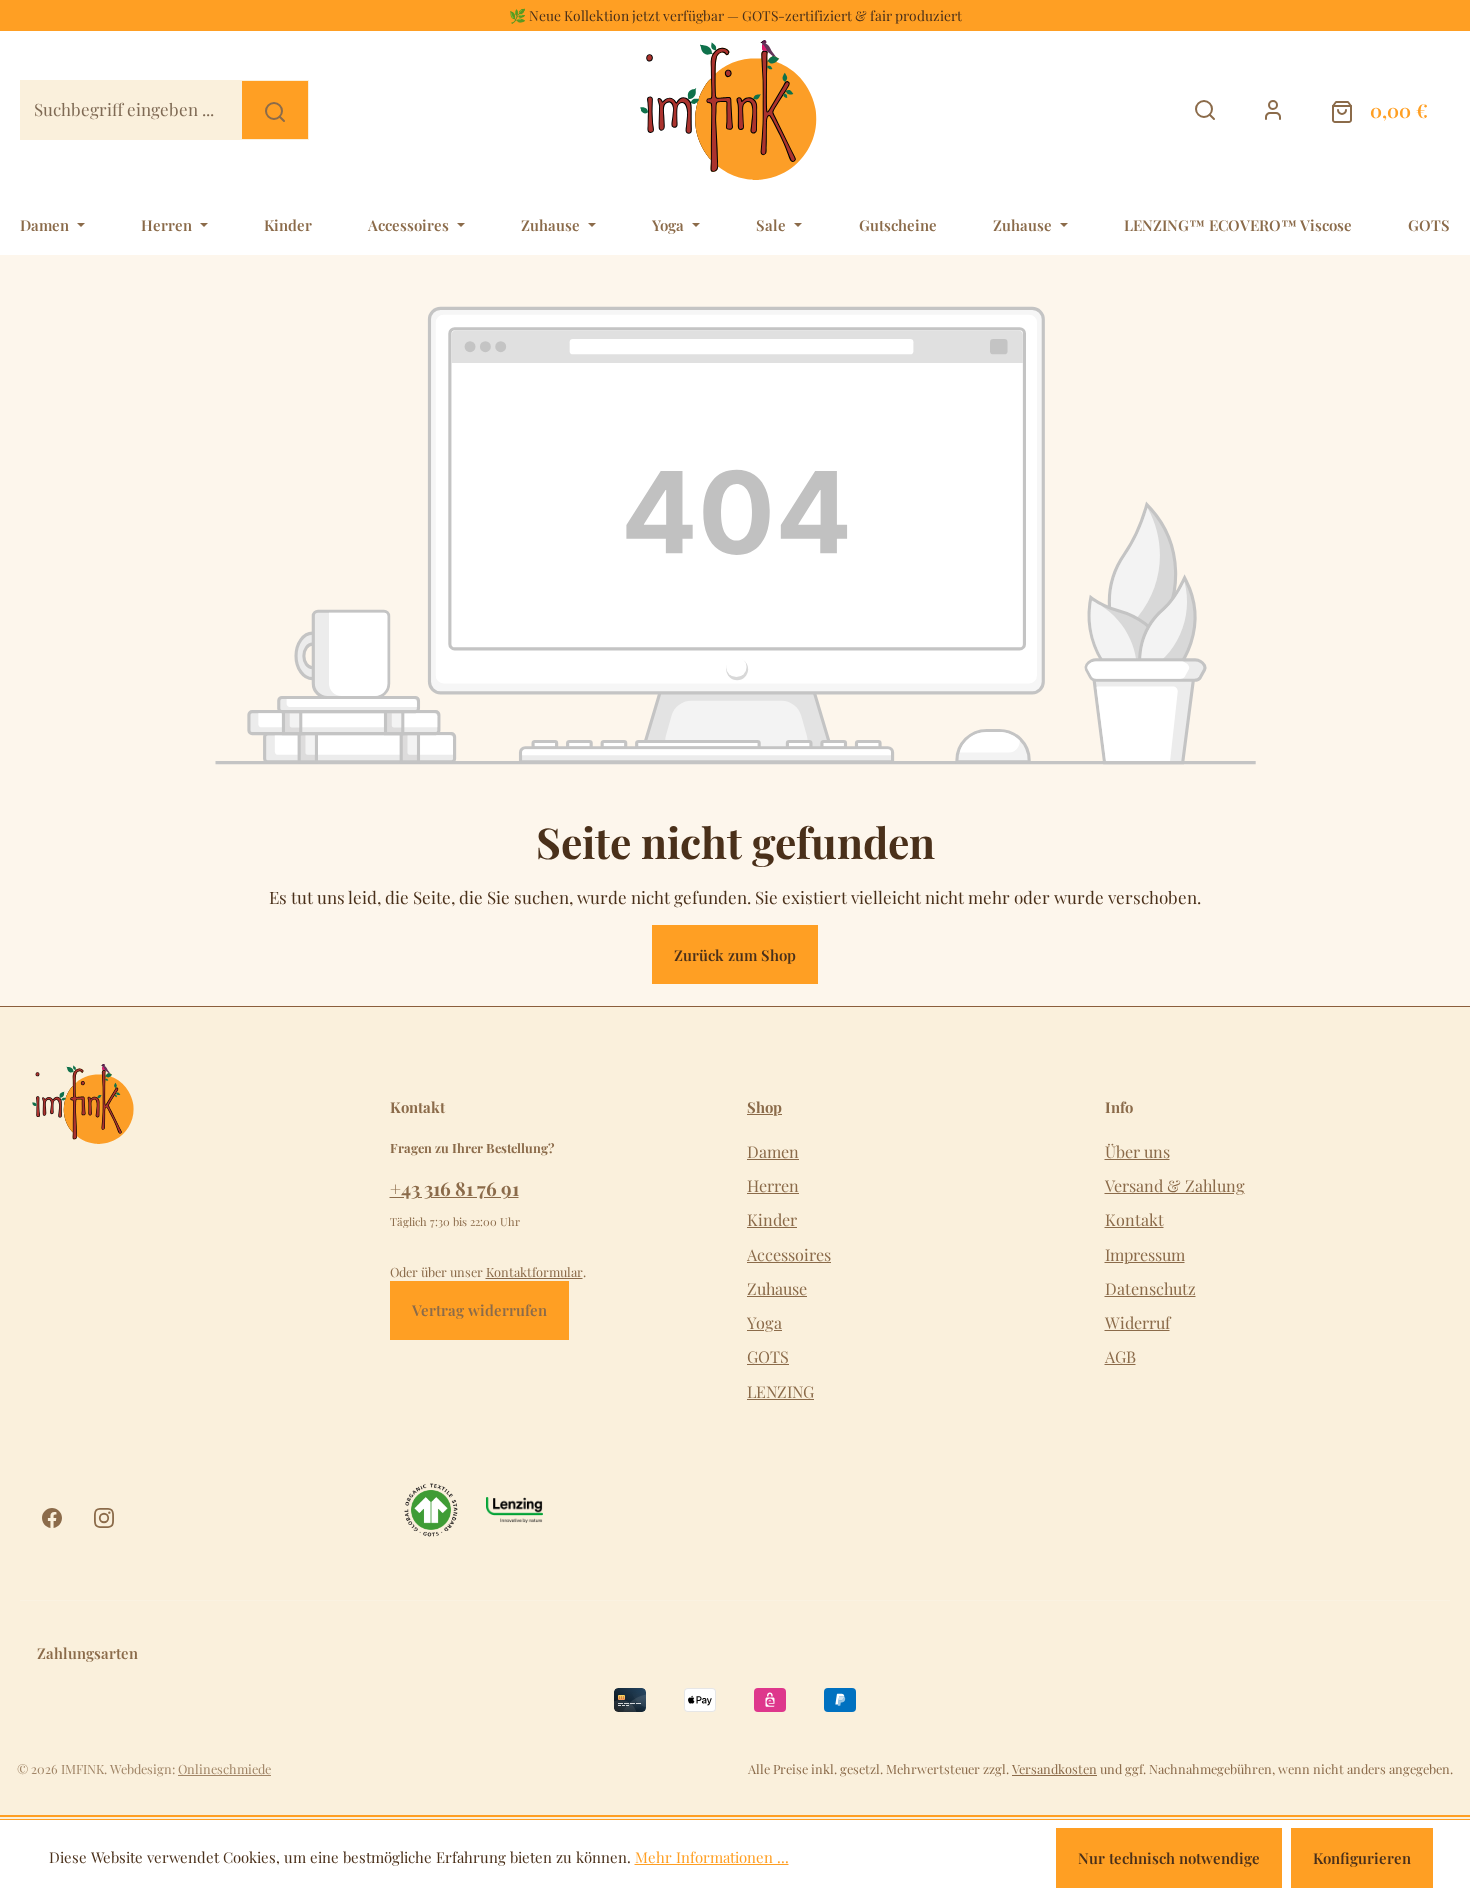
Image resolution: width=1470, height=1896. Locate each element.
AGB (1120, 1356)
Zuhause (777, 1288)
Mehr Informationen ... (712, 1857)
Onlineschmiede (224, 1768)
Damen (773, 1151)
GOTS (768, 1356)
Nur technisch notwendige (1169, 1858)
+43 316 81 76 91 (454, 1188)
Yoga (764, 1322)
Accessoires (789, 1254)
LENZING (780, 1391)
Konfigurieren (1362, 1858)
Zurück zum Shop (735, 955)
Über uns (1137, 1151)
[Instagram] (104, 1518)
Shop (764, 1107)
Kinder (772, 1219)
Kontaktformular (534, 1271)
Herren (773, 1185)
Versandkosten (1054, 1768)
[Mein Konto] (1273, 109)
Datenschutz (1150, 1288)
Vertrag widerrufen (479, 1310)
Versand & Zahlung (1175, 1185)
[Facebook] (52, 1518)
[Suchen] (276, 109)
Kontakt (1134, 1219)
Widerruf (1137, 1322)
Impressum (1145, 1254)
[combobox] (131, 109)
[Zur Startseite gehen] (740, 110)
